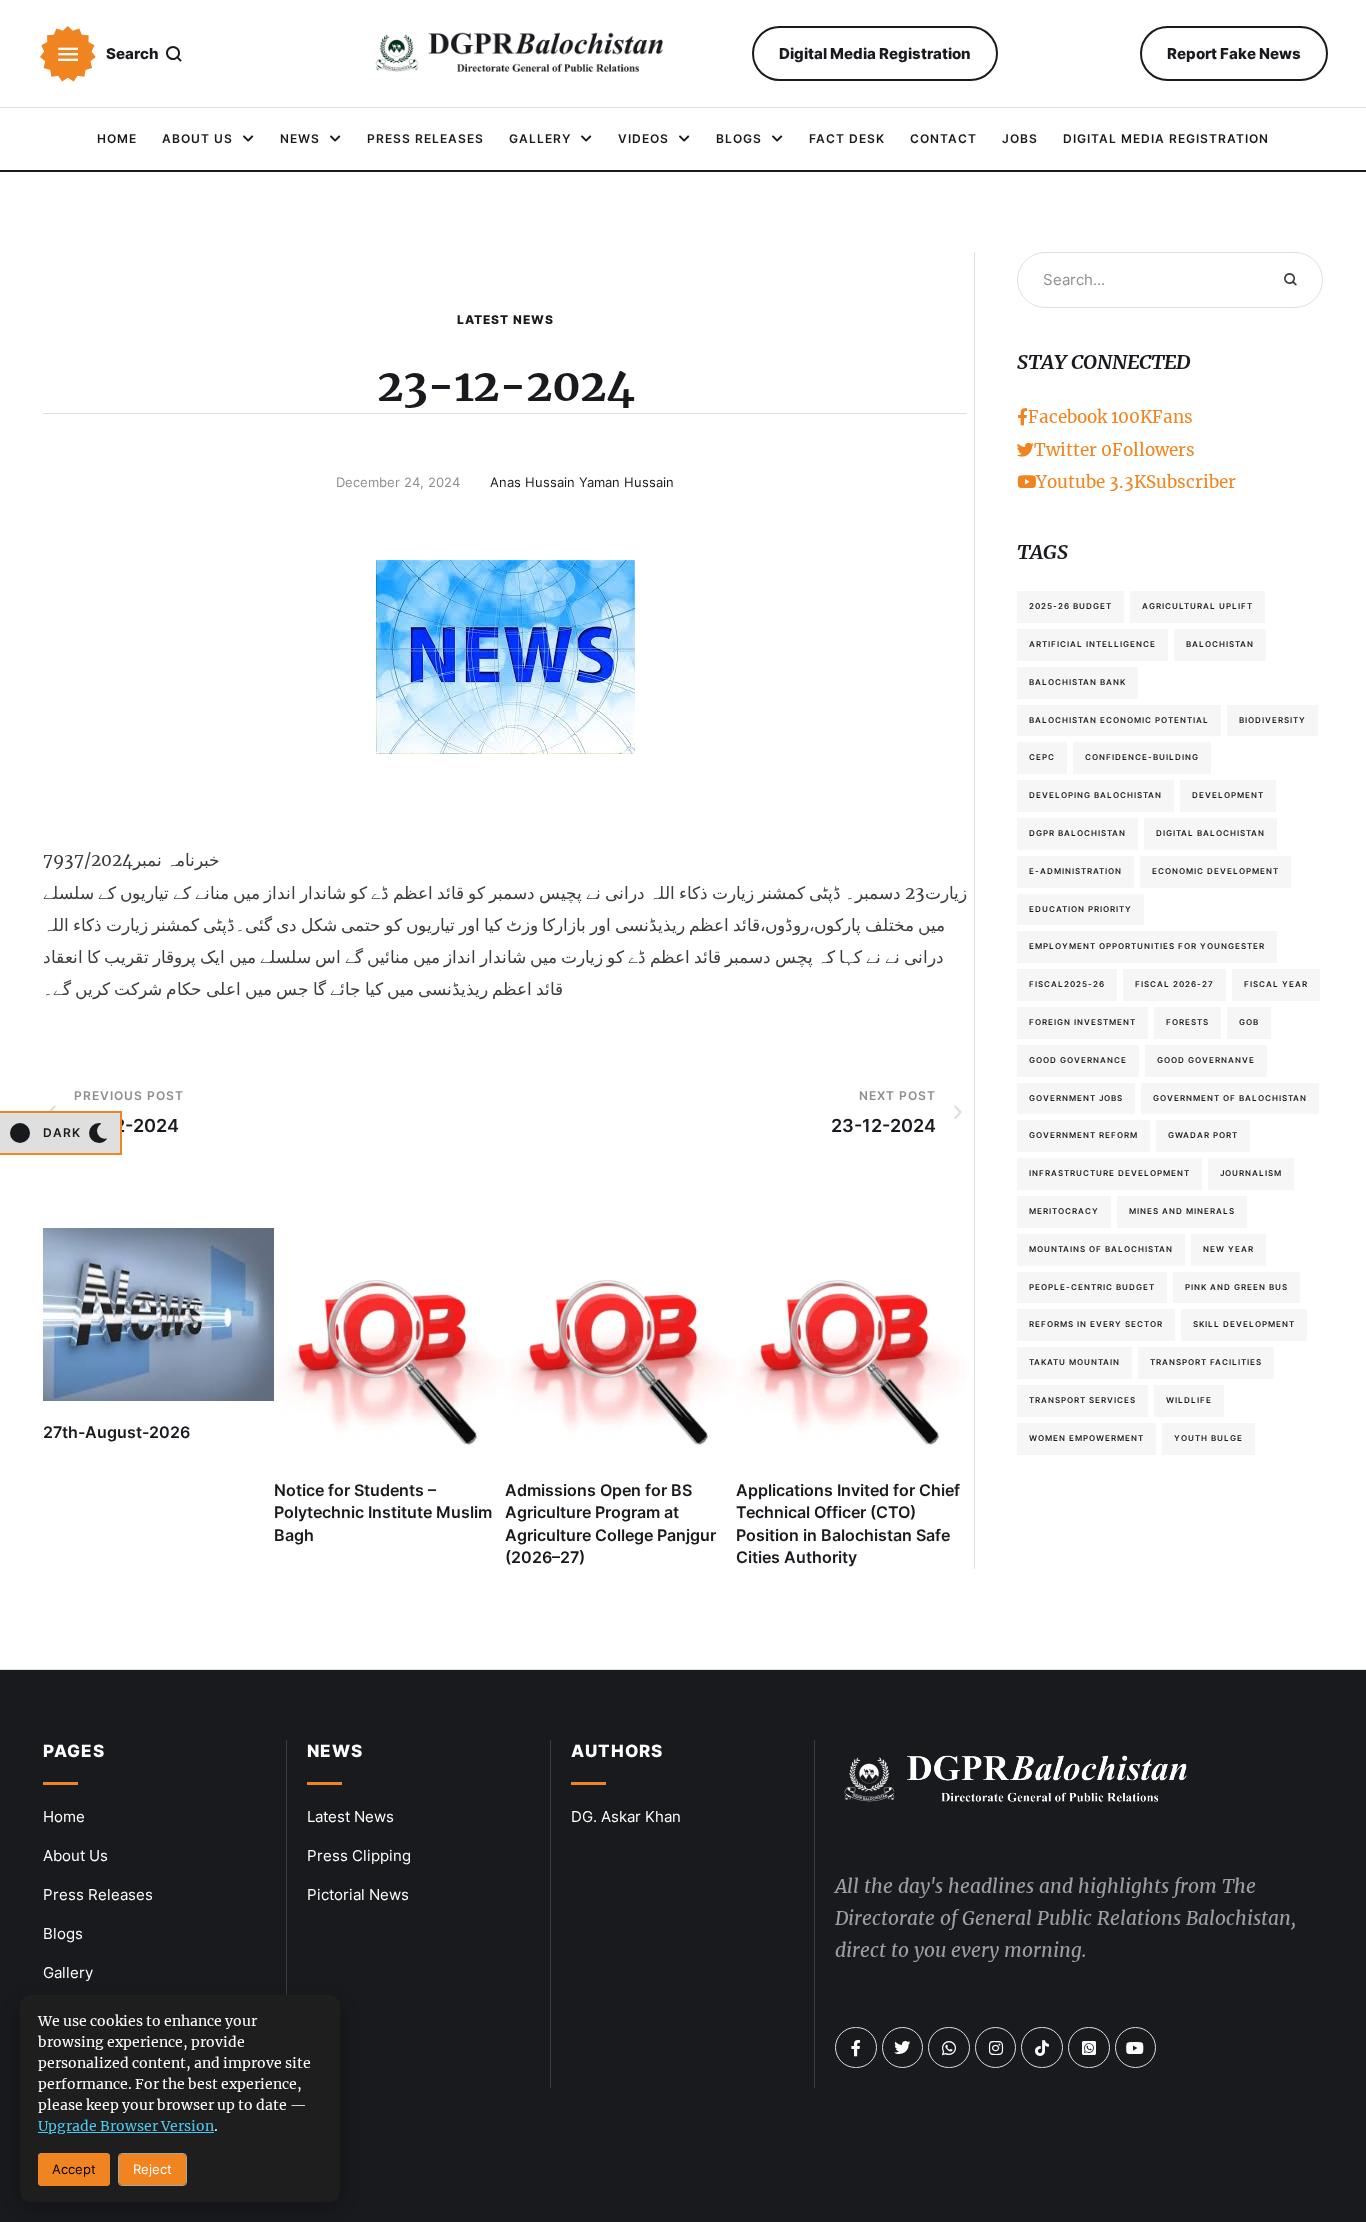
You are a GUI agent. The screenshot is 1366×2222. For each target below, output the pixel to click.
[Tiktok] (1042, 2048)
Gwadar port (1203, 1135)
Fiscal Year (1276, 984)
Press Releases (98, 1894)
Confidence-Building (1142, 757)
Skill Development (1244, 1324)
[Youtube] (1136, 2048)
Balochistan (1220, 644)
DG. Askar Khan (626, 1816)
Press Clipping (359, 1855)
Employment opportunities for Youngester (1147, 946)
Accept (74, 2169)
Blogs (63, 1933)
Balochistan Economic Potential (1119, 720)
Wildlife (1189, 1400)
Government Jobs (1076, 1098)
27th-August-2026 (116, 1432)
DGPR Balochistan (1077, 833)
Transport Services (1082, 1400)
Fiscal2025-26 (1067, 984)
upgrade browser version (126, 2126)
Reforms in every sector (1096, 1324)
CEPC (1042, 757)
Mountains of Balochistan (1101, 1249)
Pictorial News (358, 1894)
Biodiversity (1272, 720)
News (335, 1751)
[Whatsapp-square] (1089, 2048)
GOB (1249, 1022)
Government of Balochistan (1230, 1098)
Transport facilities (1206, 1362)
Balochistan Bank (1077, 682)
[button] (68, 54)
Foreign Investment (1082, 1022)
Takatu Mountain (1074, 1362)
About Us (75, 1855)
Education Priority (1080, 909)
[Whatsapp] (949, 2048)
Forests (1187, 1022)
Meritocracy (1064, 1211)
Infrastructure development (1109, 1173)
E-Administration (1075, 871)
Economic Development (1215, 871)
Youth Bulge (1208, 1438)
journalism (1251, 1173)
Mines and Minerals (1182, 1211)
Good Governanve (1206, 1060)
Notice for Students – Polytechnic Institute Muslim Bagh (383, 1512)
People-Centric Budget (1092, 1287)
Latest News (505, 319)
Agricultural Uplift (1197, 606)
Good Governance (1078, 1060)
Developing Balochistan (1095, 795)
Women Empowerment (1086, 1438)
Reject (152, 2169)
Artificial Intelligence (1092, 644)
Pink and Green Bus (1236, 1287)
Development (1228, 795)
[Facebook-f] (856, 2048)
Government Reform (1083, 1135)
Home (64, 1816)
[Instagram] (996, 2048)
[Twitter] (903, 2048)
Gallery (68, 1972)
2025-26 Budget (1070, 606)
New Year (1228, 1249)
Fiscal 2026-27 (1174, 984)
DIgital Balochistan (1210, 833)
